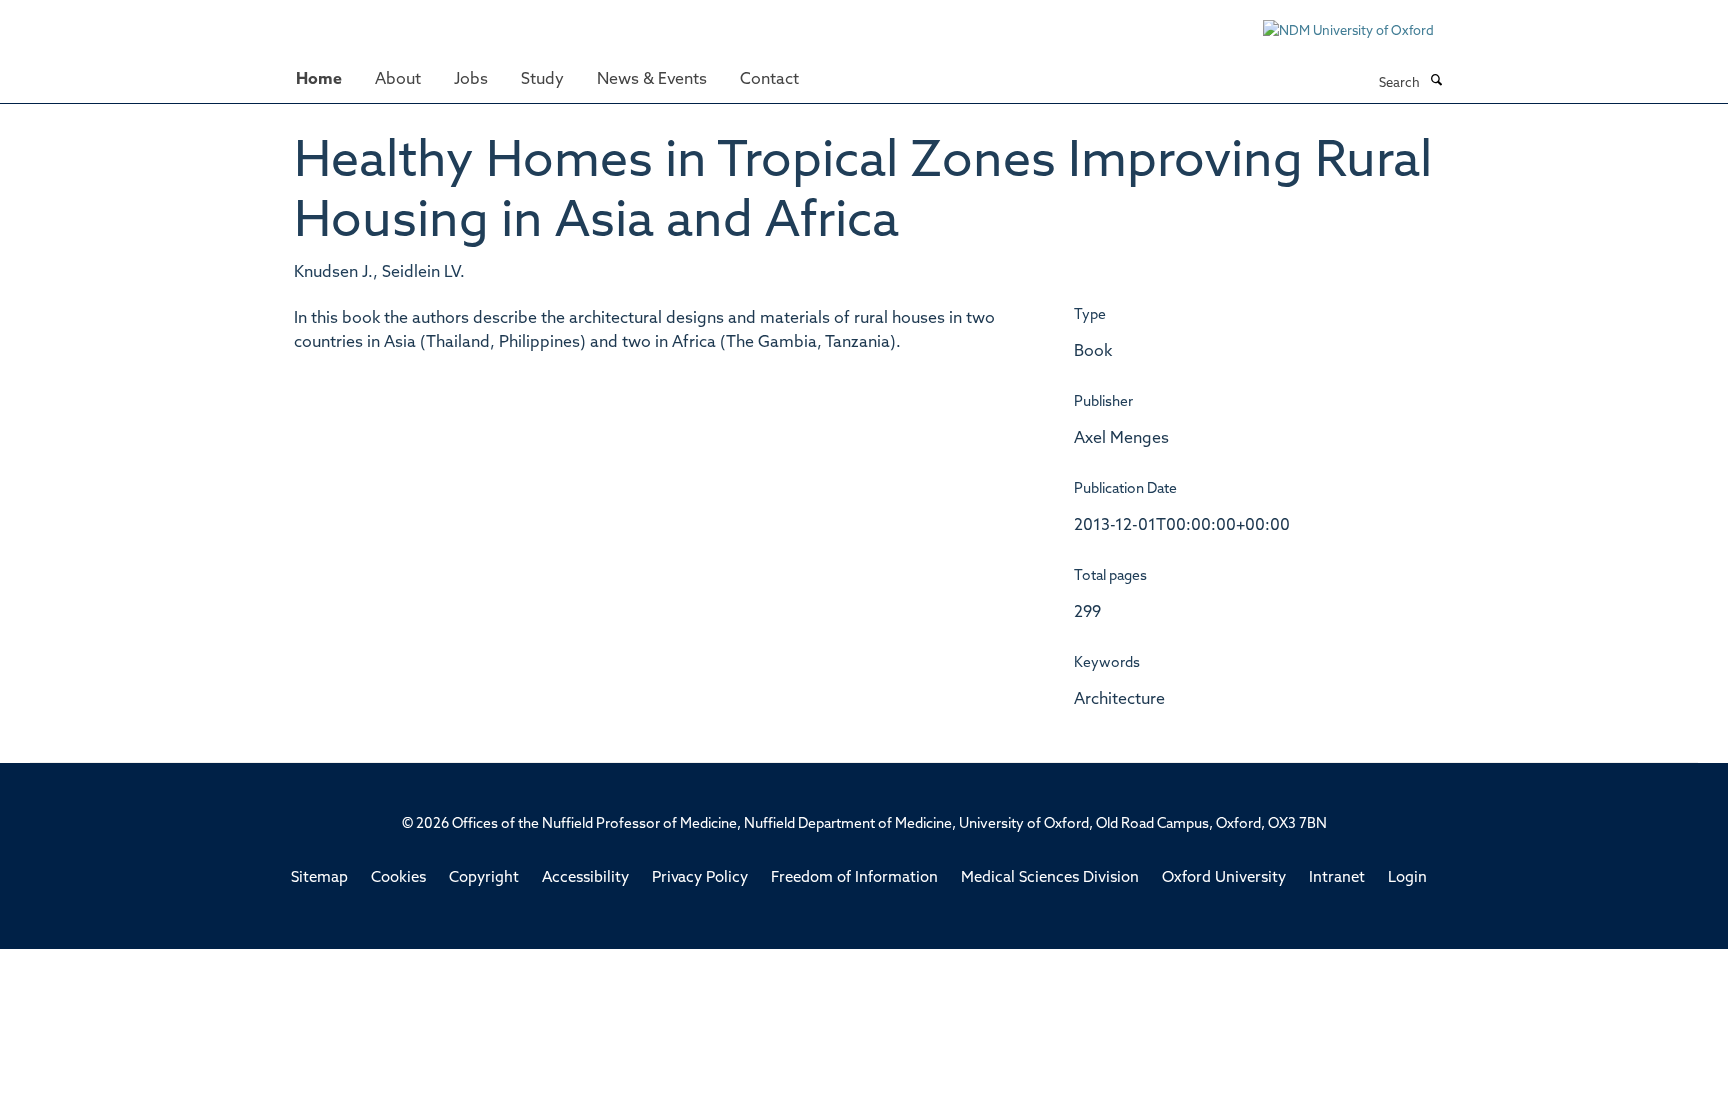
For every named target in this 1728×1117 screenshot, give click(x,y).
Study (542, 80)
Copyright (484, 878)
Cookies (398, 878)
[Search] (1436, 82)
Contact (769, 80)
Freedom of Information (854, 878)
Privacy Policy (700, 878)
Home (319, 80)
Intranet (1337, 878)
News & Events (652, 80)
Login (1407, 878)
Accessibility (585, 878)
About (398, 80)
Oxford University (1224, 878)
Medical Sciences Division (1050, 878)
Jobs (471, 80)
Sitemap (319, 878)
